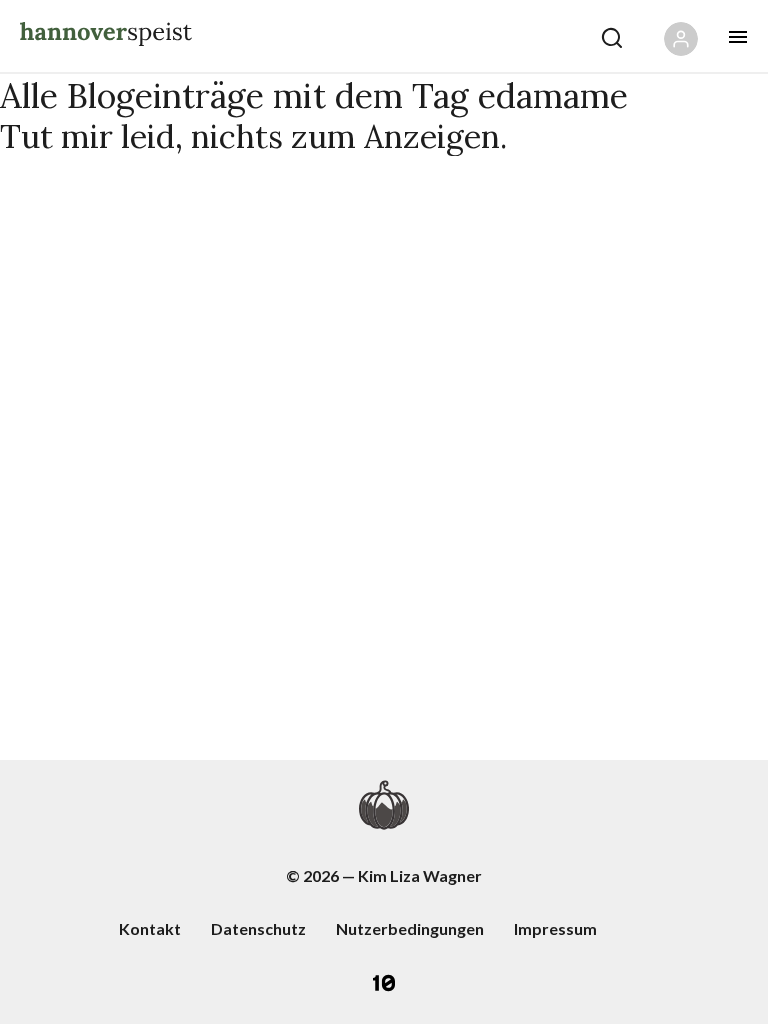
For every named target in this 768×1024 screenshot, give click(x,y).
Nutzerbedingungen (410, 928)
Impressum (555, 928)
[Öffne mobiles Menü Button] (738, 37)
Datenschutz (258, 928)
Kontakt (150, 928)
